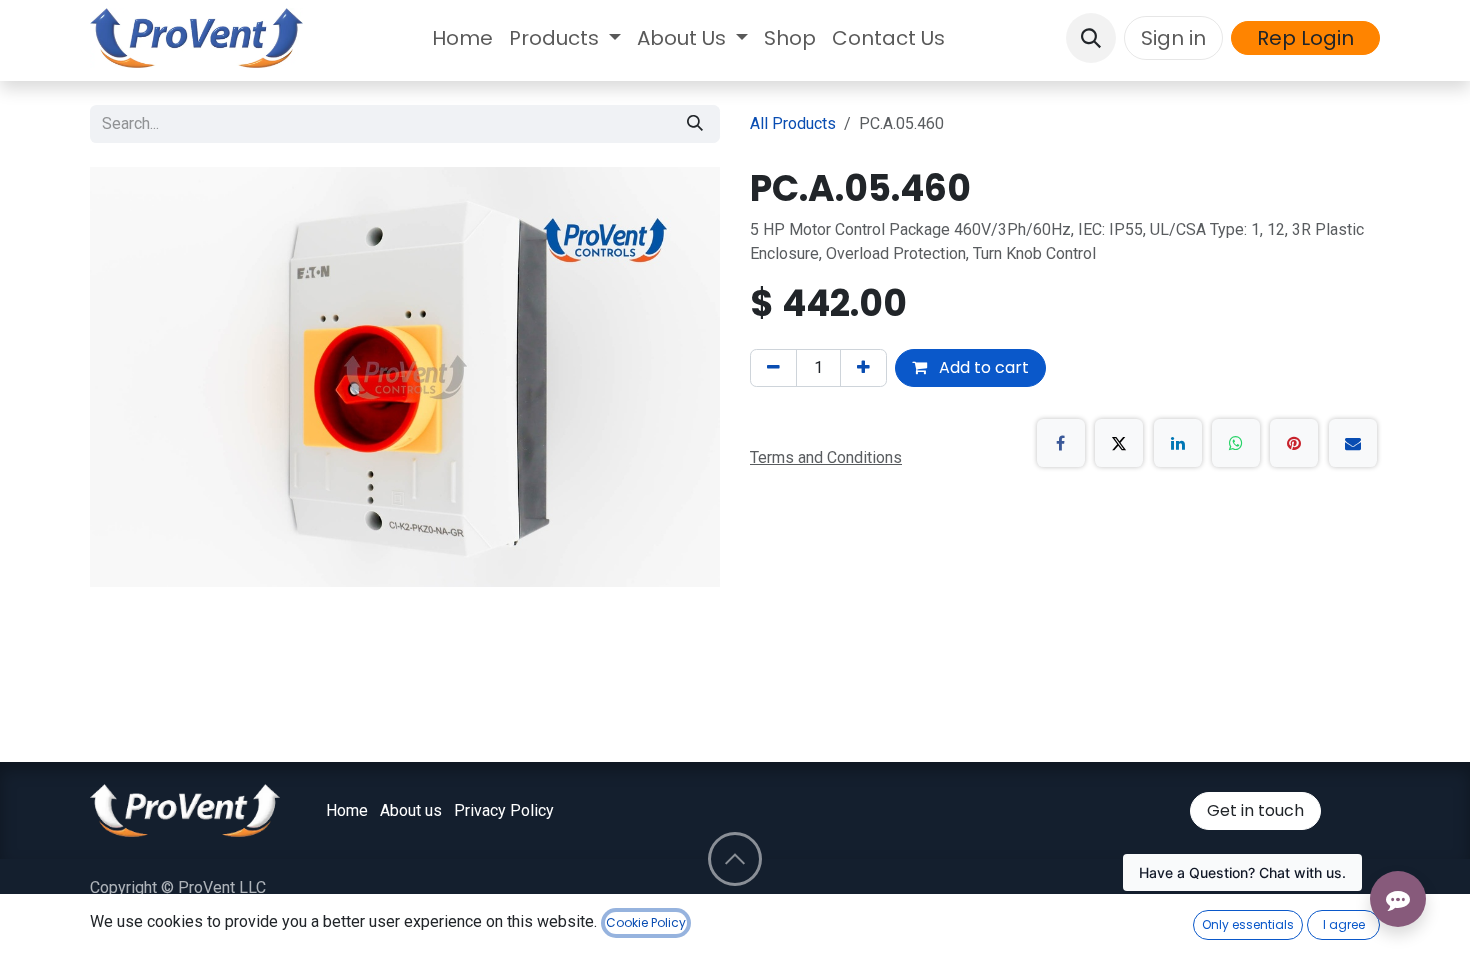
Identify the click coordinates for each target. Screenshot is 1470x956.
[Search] (695, 124)
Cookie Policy (646, 922)
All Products (793, 123)
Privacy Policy (504, 810)
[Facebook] (1061, 443)
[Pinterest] (1294, 443)
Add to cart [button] (982, 367)
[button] (1091, 38)
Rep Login (1305, 38)
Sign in (1173, 38)
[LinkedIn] (1178, 443)
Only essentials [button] (1248, 924)
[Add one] (863, 368)
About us (411, 810)
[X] (1119, 443)
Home (347, 810)
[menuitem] (462, 38)
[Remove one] (773, 368)
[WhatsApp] (1236, 443)
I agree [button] (1344, 924)
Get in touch (1255, 810)
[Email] (1353, 443)
